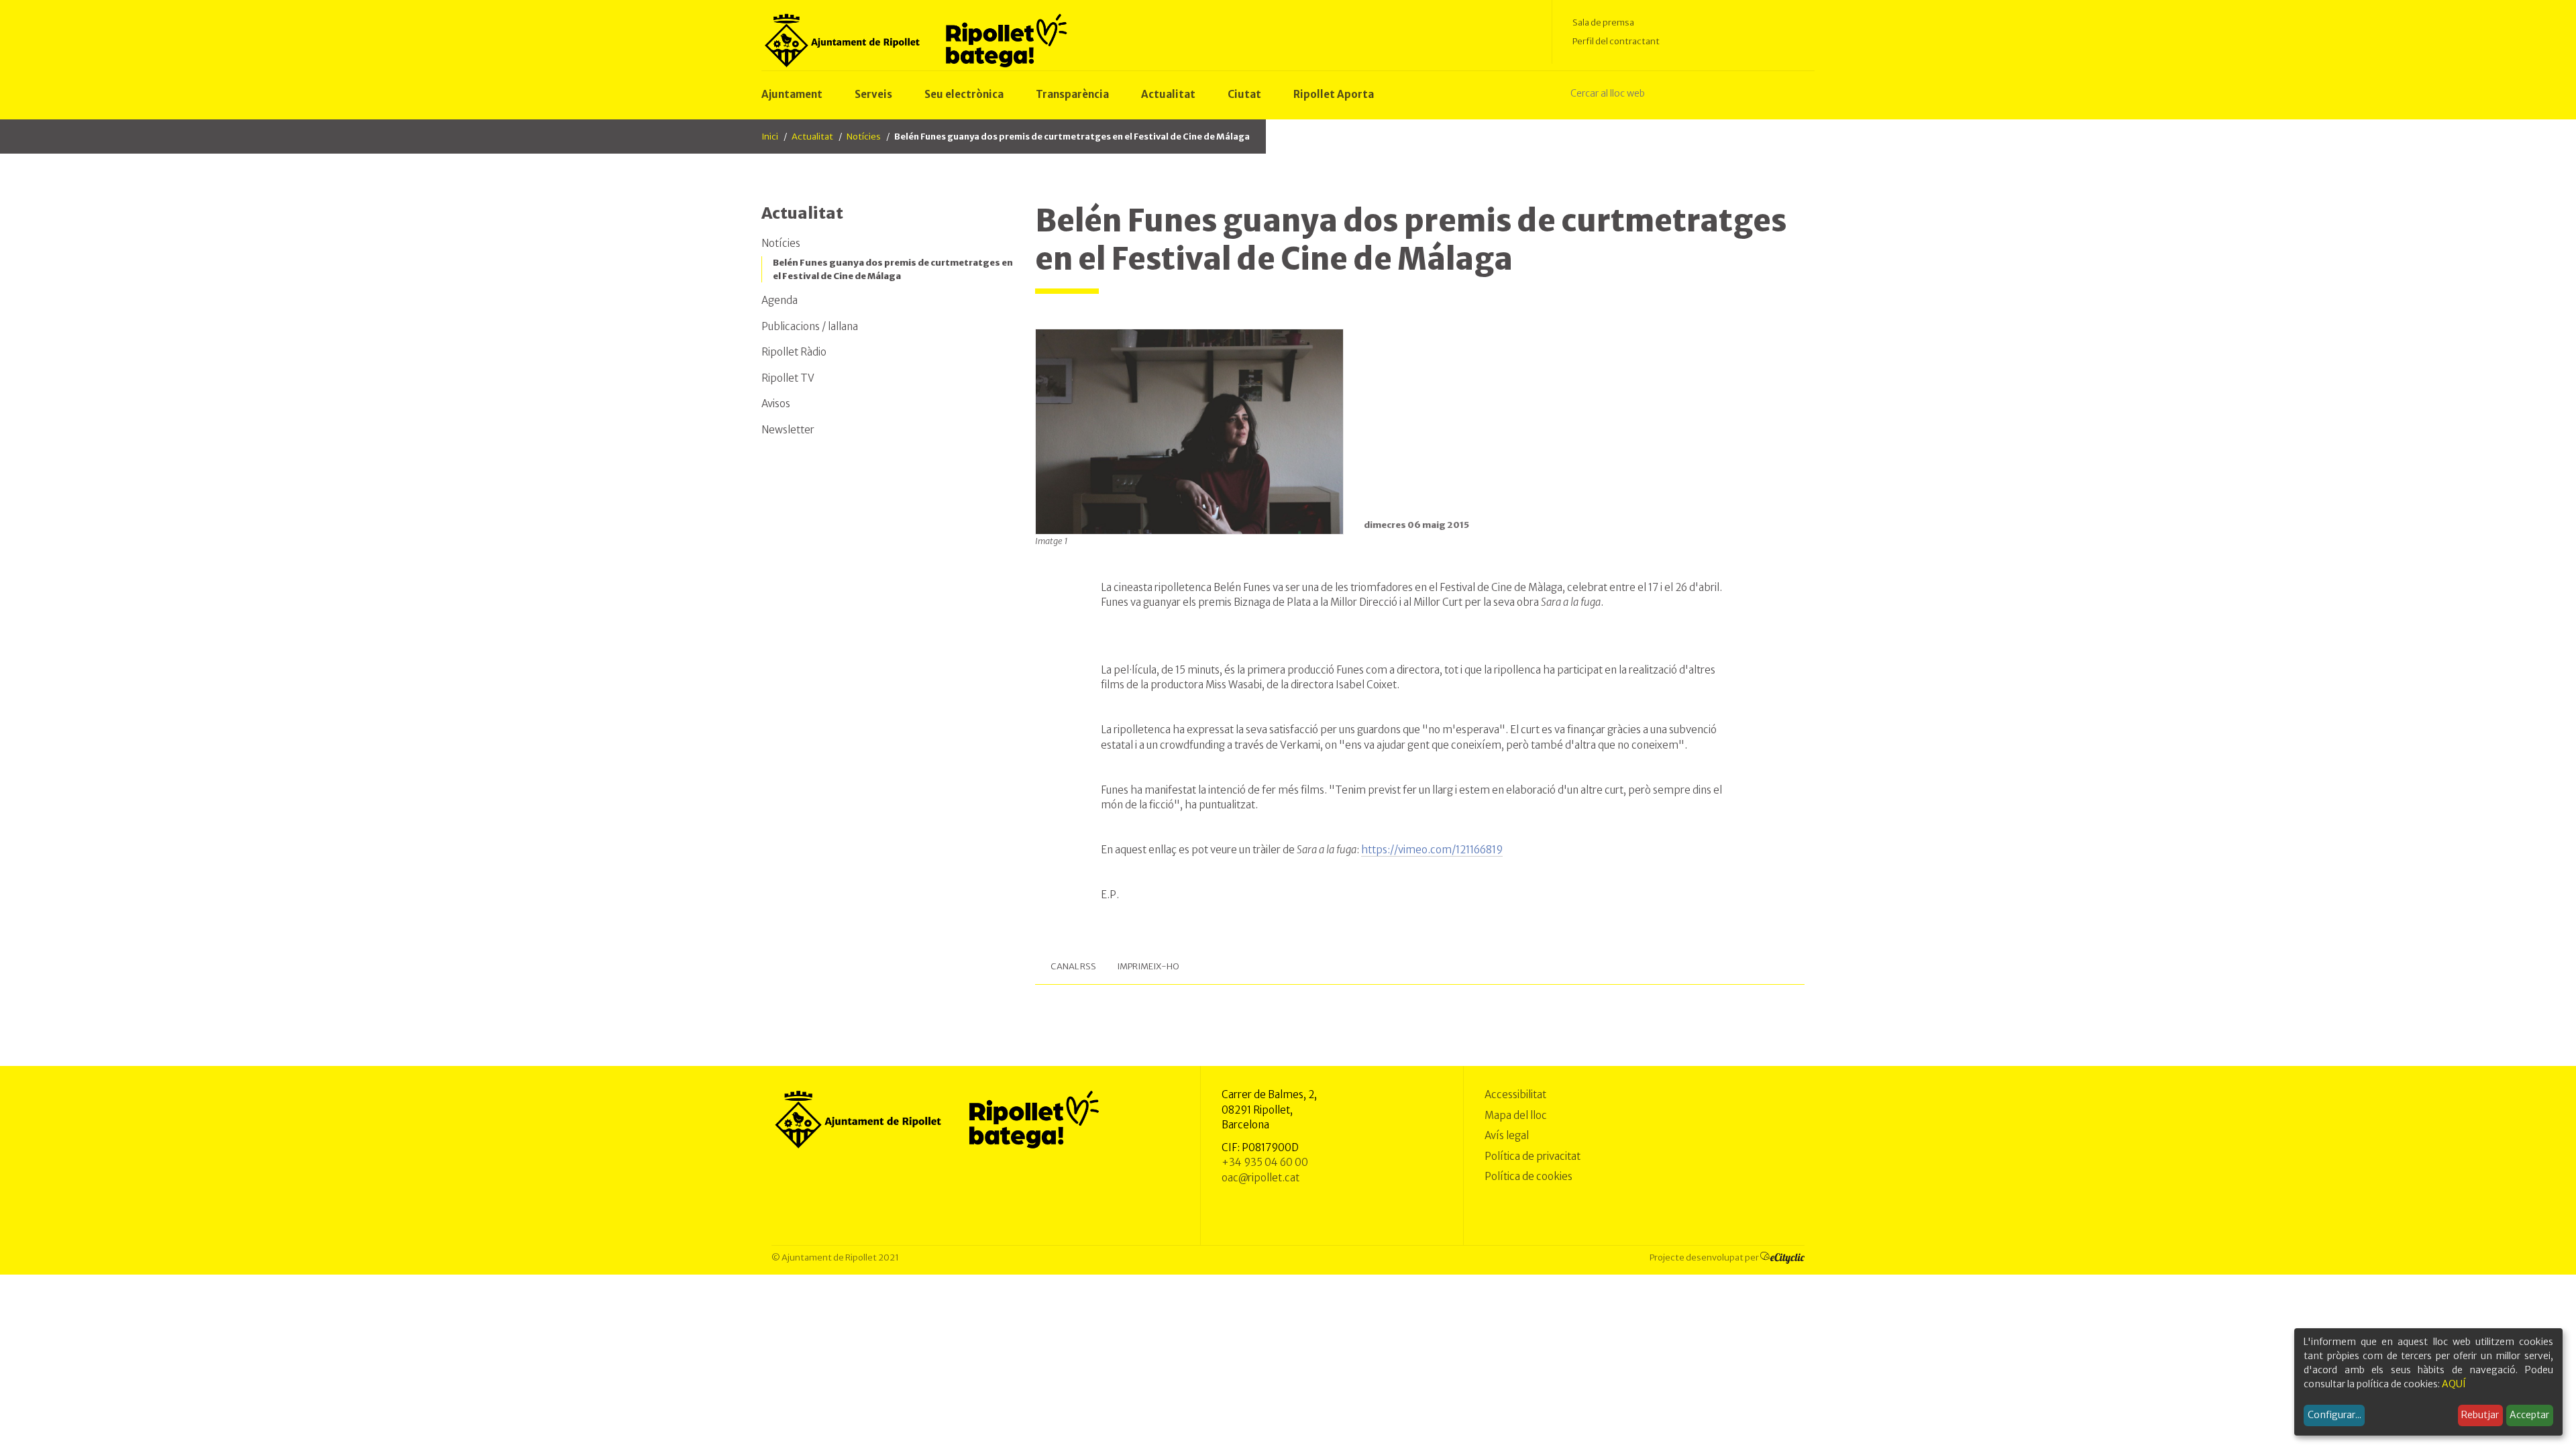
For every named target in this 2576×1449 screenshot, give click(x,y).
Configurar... (2334, 1415)
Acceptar (2529, 1415)
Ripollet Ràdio (794, 352)
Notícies (864, 137)
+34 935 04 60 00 (1265, 1162)
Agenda (780, 300)
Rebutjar (2480, 1415)
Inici (770, 137)
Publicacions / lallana (810, 326)
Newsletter (788, 430)
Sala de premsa (1603, 22)
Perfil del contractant (1616, 41)
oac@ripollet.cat (1260, 1178)
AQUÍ (2454, 1384)
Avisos (776, 404)
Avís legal (1507, 1135)
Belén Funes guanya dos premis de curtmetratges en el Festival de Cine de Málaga (893, 269)
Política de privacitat (1533, 1156)
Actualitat (812, 137)
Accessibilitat (1515, 1094)
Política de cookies (1528, 1176)
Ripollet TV (788, 378)
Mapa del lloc (1516, 1115)
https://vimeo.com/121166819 (1432, 850)
